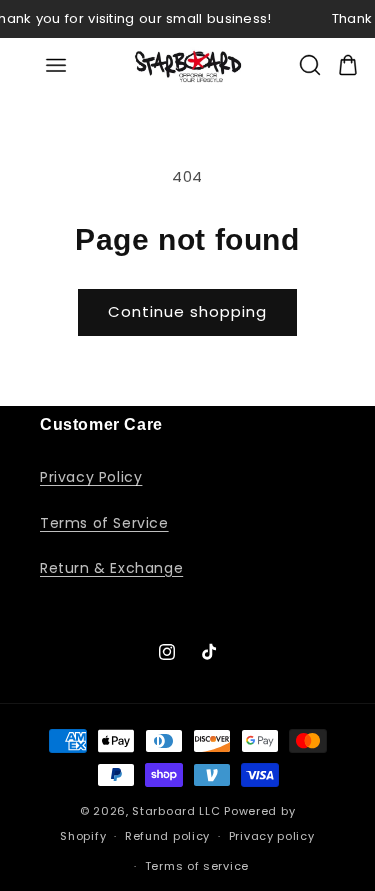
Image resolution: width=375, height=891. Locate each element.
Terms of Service (104, 523)
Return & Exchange (111, 568)
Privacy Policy (91, 477)
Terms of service (197, 866)
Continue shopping (187, 311)
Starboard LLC (176, 811)
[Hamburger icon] (56, 65)
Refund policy (167, 836)
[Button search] (310, 65)
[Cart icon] (348, 65)
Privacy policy (272, 836)
